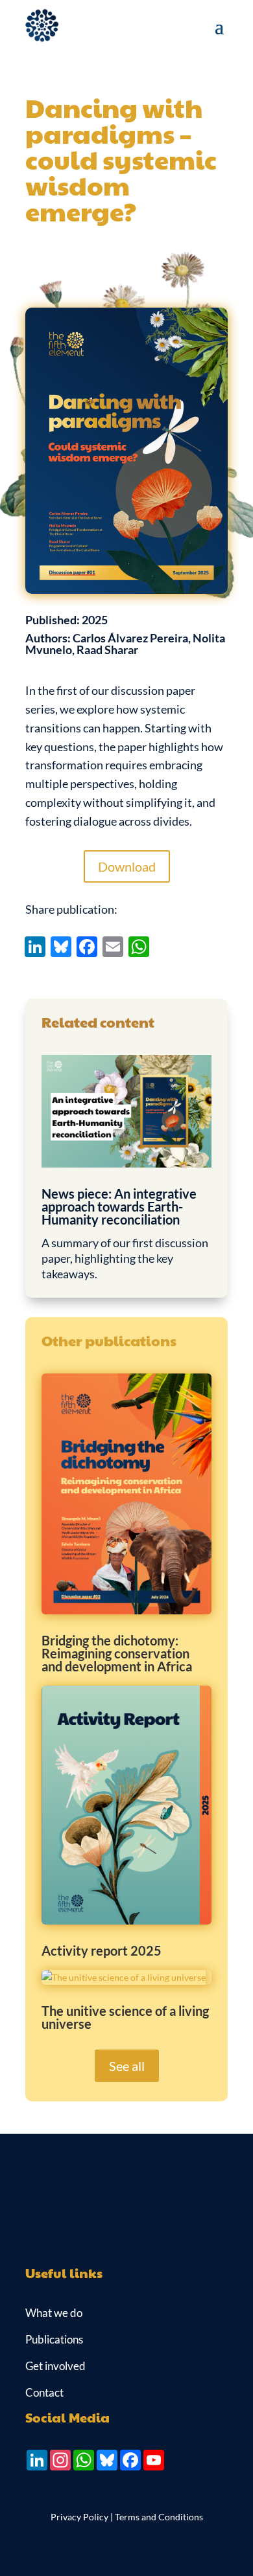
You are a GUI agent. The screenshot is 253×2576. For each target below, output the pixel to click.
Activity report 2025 (102, 1950)
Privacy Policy (79, 2517)
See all (127, 2066)
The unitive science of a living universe (125, 2017)
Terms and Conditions (159, 2517)
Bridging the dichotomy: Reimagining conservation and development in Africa (117, 1653)
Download (127, 866)
